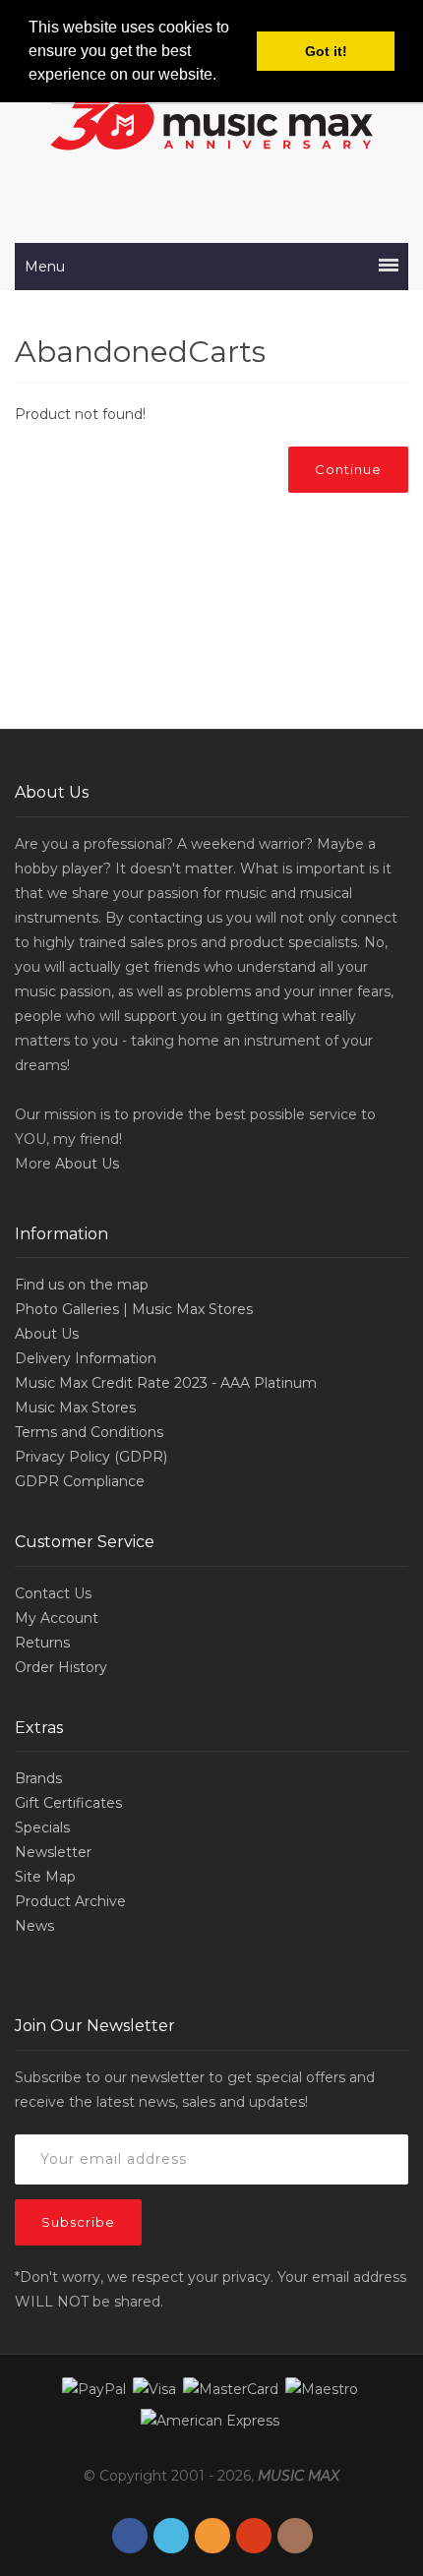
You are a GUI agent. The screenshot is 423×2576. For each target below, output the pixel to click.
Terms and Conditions (89, 1432)
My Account (57, 1618)
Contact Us (53, 1593)
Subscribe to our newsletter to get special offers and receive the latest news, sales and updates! (195, 2090)
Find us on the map (82, 1285)
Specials (42, 1827)
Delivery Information (86, 1358)
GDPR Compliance (80, 1481)
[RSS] (212, 2536)
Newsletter (53, 1852)
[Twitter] (171, 2536)
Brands (38, 1778)
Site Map (45, 1877)
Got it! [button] (326, 51)
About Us (87, 1164)
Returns (42, 1643)
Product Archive (70, 1901)
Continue (348, 469)
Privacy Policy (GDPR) (91, 1457)
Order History (61, 1667)
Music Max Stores (75, 1408)
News (34, 1926)
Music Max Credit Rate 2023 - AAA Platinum (166, 1383)
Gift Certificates (68, 1803)
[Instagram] (295, 2536)
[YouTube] (254, 2536)
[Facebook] (130, 2536)
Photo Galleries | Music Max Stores (134, 1309)
